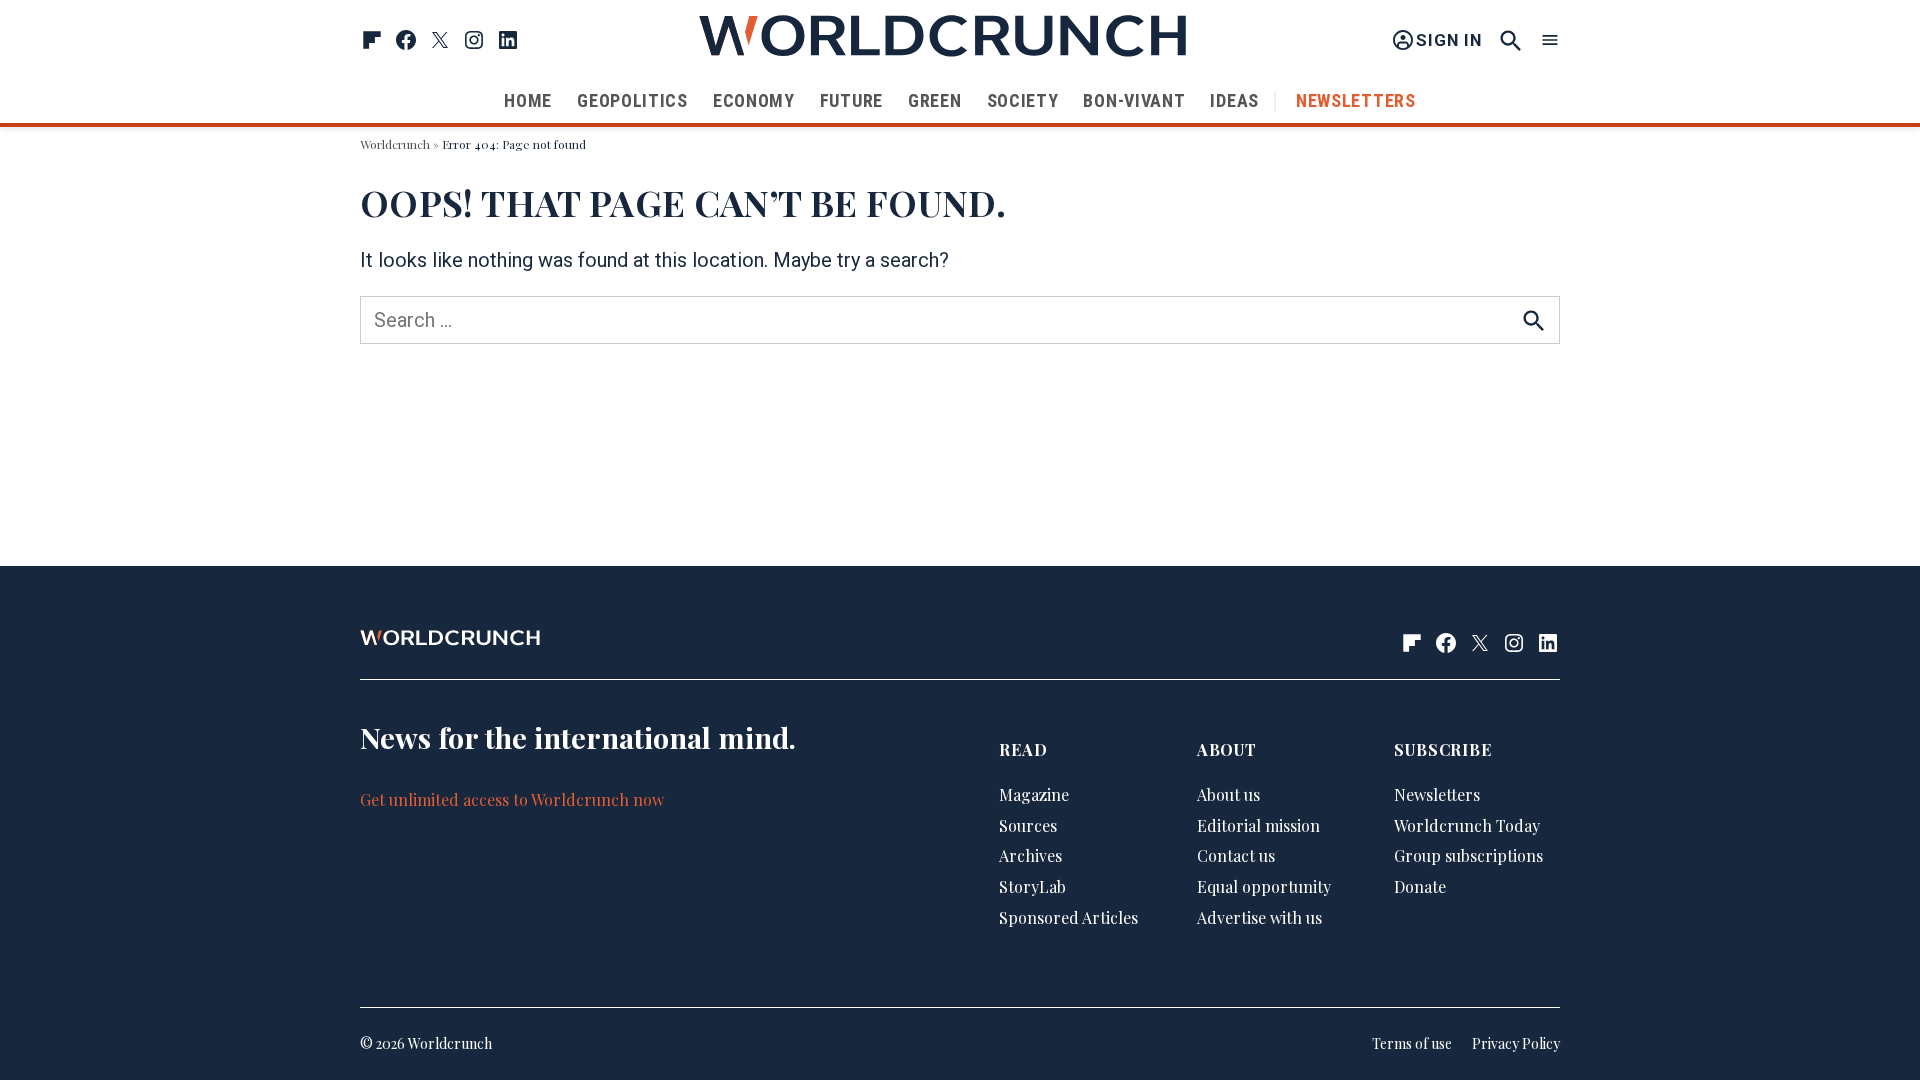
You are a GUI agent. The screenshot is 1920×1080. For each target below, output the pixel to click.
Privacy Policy (1516, 1043)
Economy (754, 100)
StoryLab (1032, 886)
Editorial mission (1258, 825)
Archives (1030, 855)
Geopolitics (632, 100)
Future (851, 100)
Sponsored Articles (1068, 917)
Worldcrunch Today (1467, 825)
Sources (1028, 825)
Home (528, 100)
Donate (1420, 886)
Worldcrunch (395, 144)
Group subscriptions (1468, 855)
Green (935, 100)
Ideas (1234, 100)
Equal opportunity (1264, 886)
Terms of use (1412, 1043)
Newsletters (1356, 100)
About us (1228, 794)
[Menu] (1550, 40)
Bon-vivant (1134, 100)
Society (1023, 100)
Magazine (1034, 794)
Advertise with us (1259, 917)
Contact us (1236, 855)
